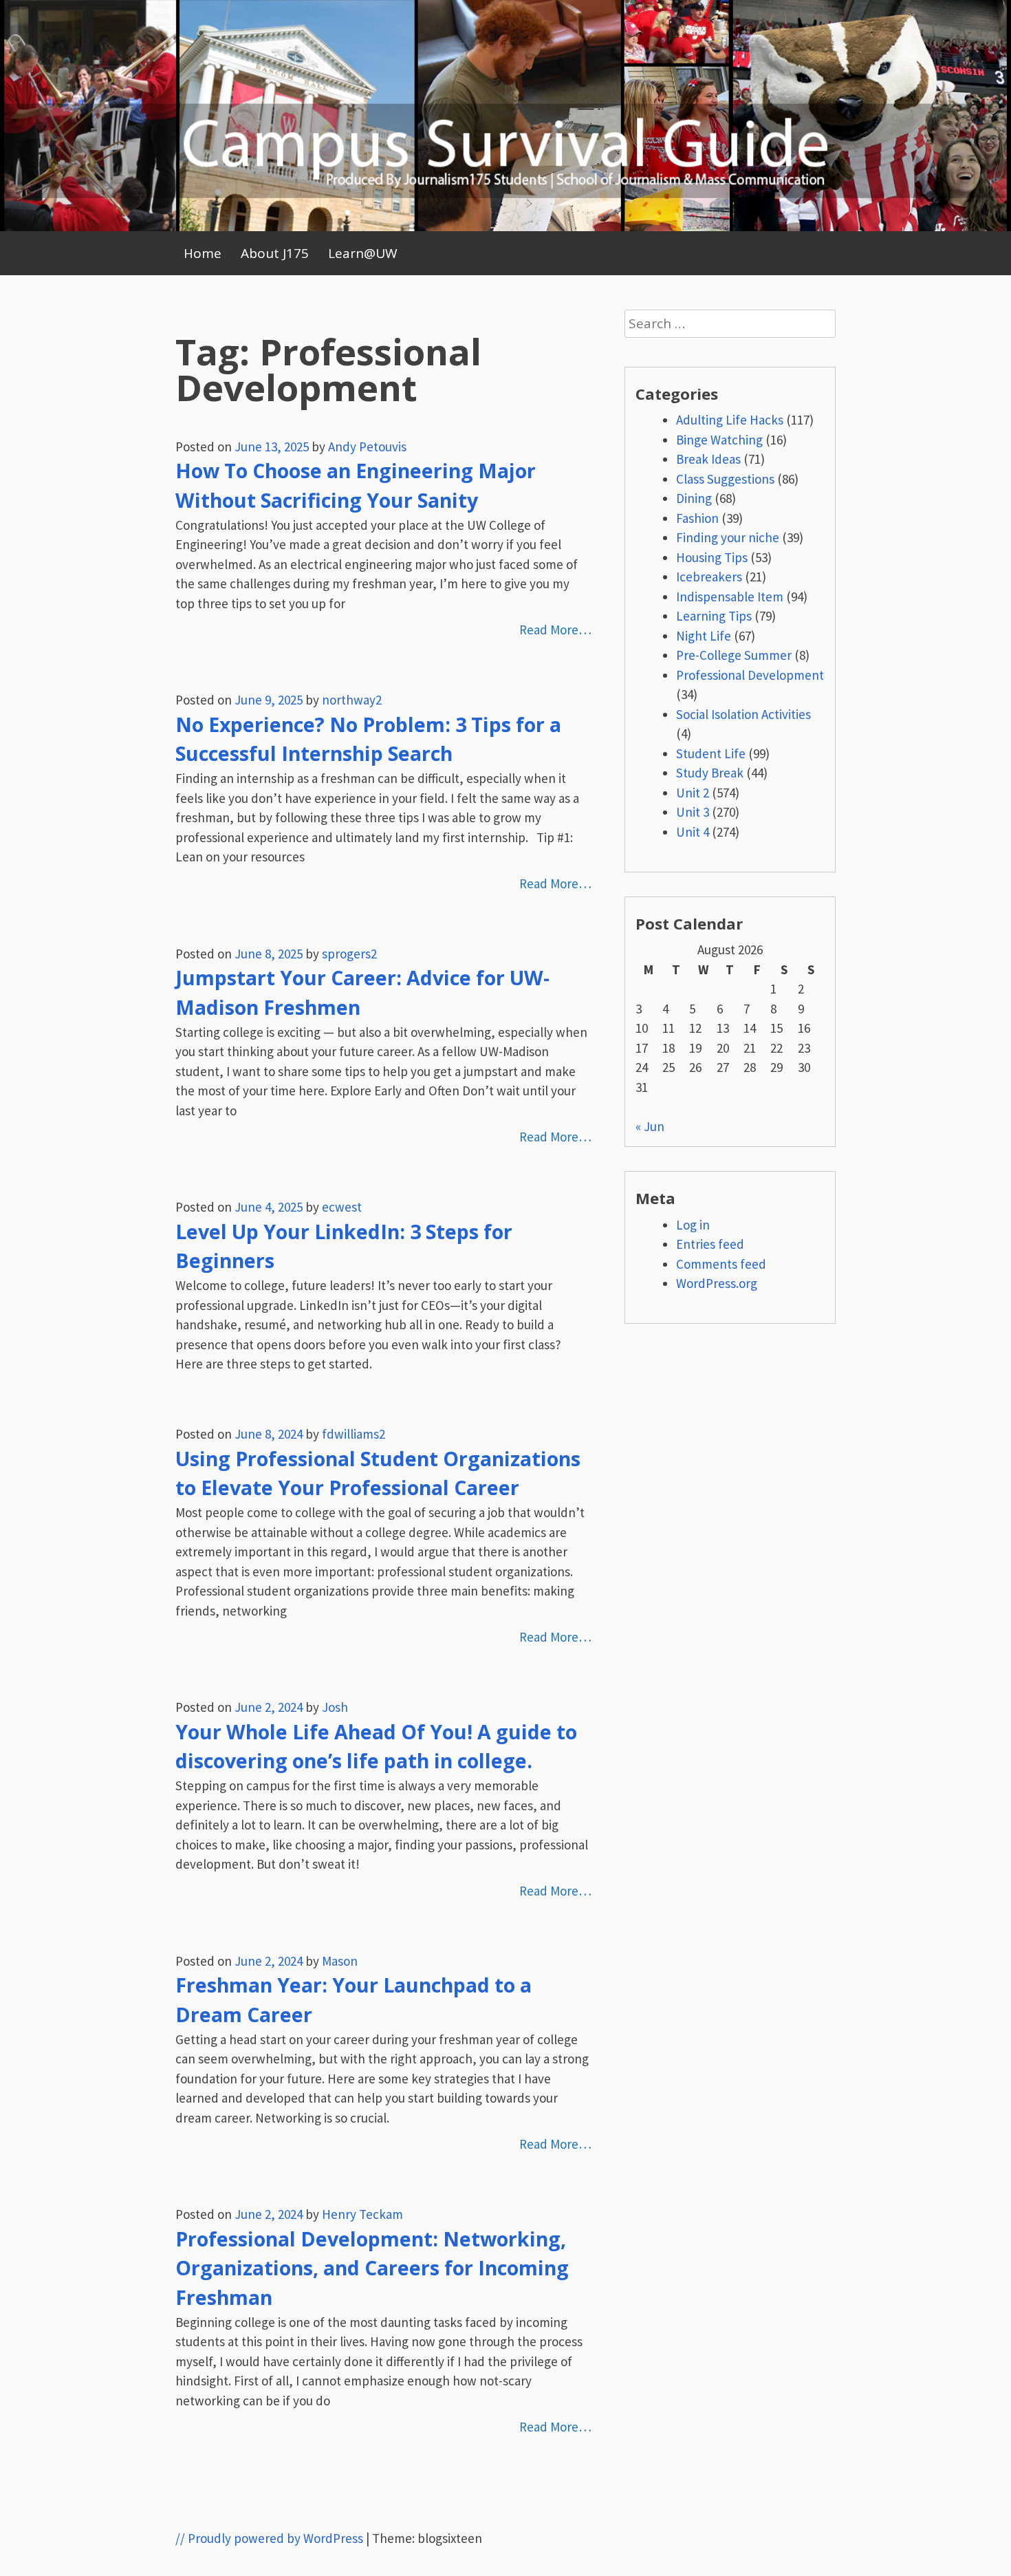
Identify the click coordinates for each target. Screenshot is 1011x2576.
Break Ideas (708, 459)
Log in (693, 1225)
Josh (335, 1707)
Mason (340, 1961)
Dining (694, 498)
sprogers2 (349, 954)
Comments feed (721, 1264)
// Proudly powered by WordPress (269, 2538)
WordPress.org (717, 1283)
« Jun (650, 1126)
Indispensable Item (730, 597)
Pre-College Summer (734, 655)
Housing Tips (712, 557)
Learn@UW (363, 253)
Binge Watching (719, 440)
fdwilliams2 (354, 1434)
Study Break (710, 773)
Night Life (704, 636)
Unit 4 (693, 832)
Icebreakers (709, 577)
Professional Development (750, 675)
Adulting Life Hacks (730, 420)
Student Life (711, 753)
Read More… (555, 630)
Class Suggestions (725, 479)
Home (203, 253)
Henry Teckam (362, 2214)
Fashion (697, 518)
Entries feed (710, 1244)
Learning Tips (714, 616)
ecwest (342, 1207)
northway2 (352, 700)
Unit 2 (693, 793)
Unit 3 (693, 812)
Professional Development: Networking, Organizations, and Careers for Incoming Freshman (372, 2268)
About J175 (275, 253)
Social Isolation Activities (743, 714)
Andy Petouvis (367, 447)
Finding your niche (728, 537)
